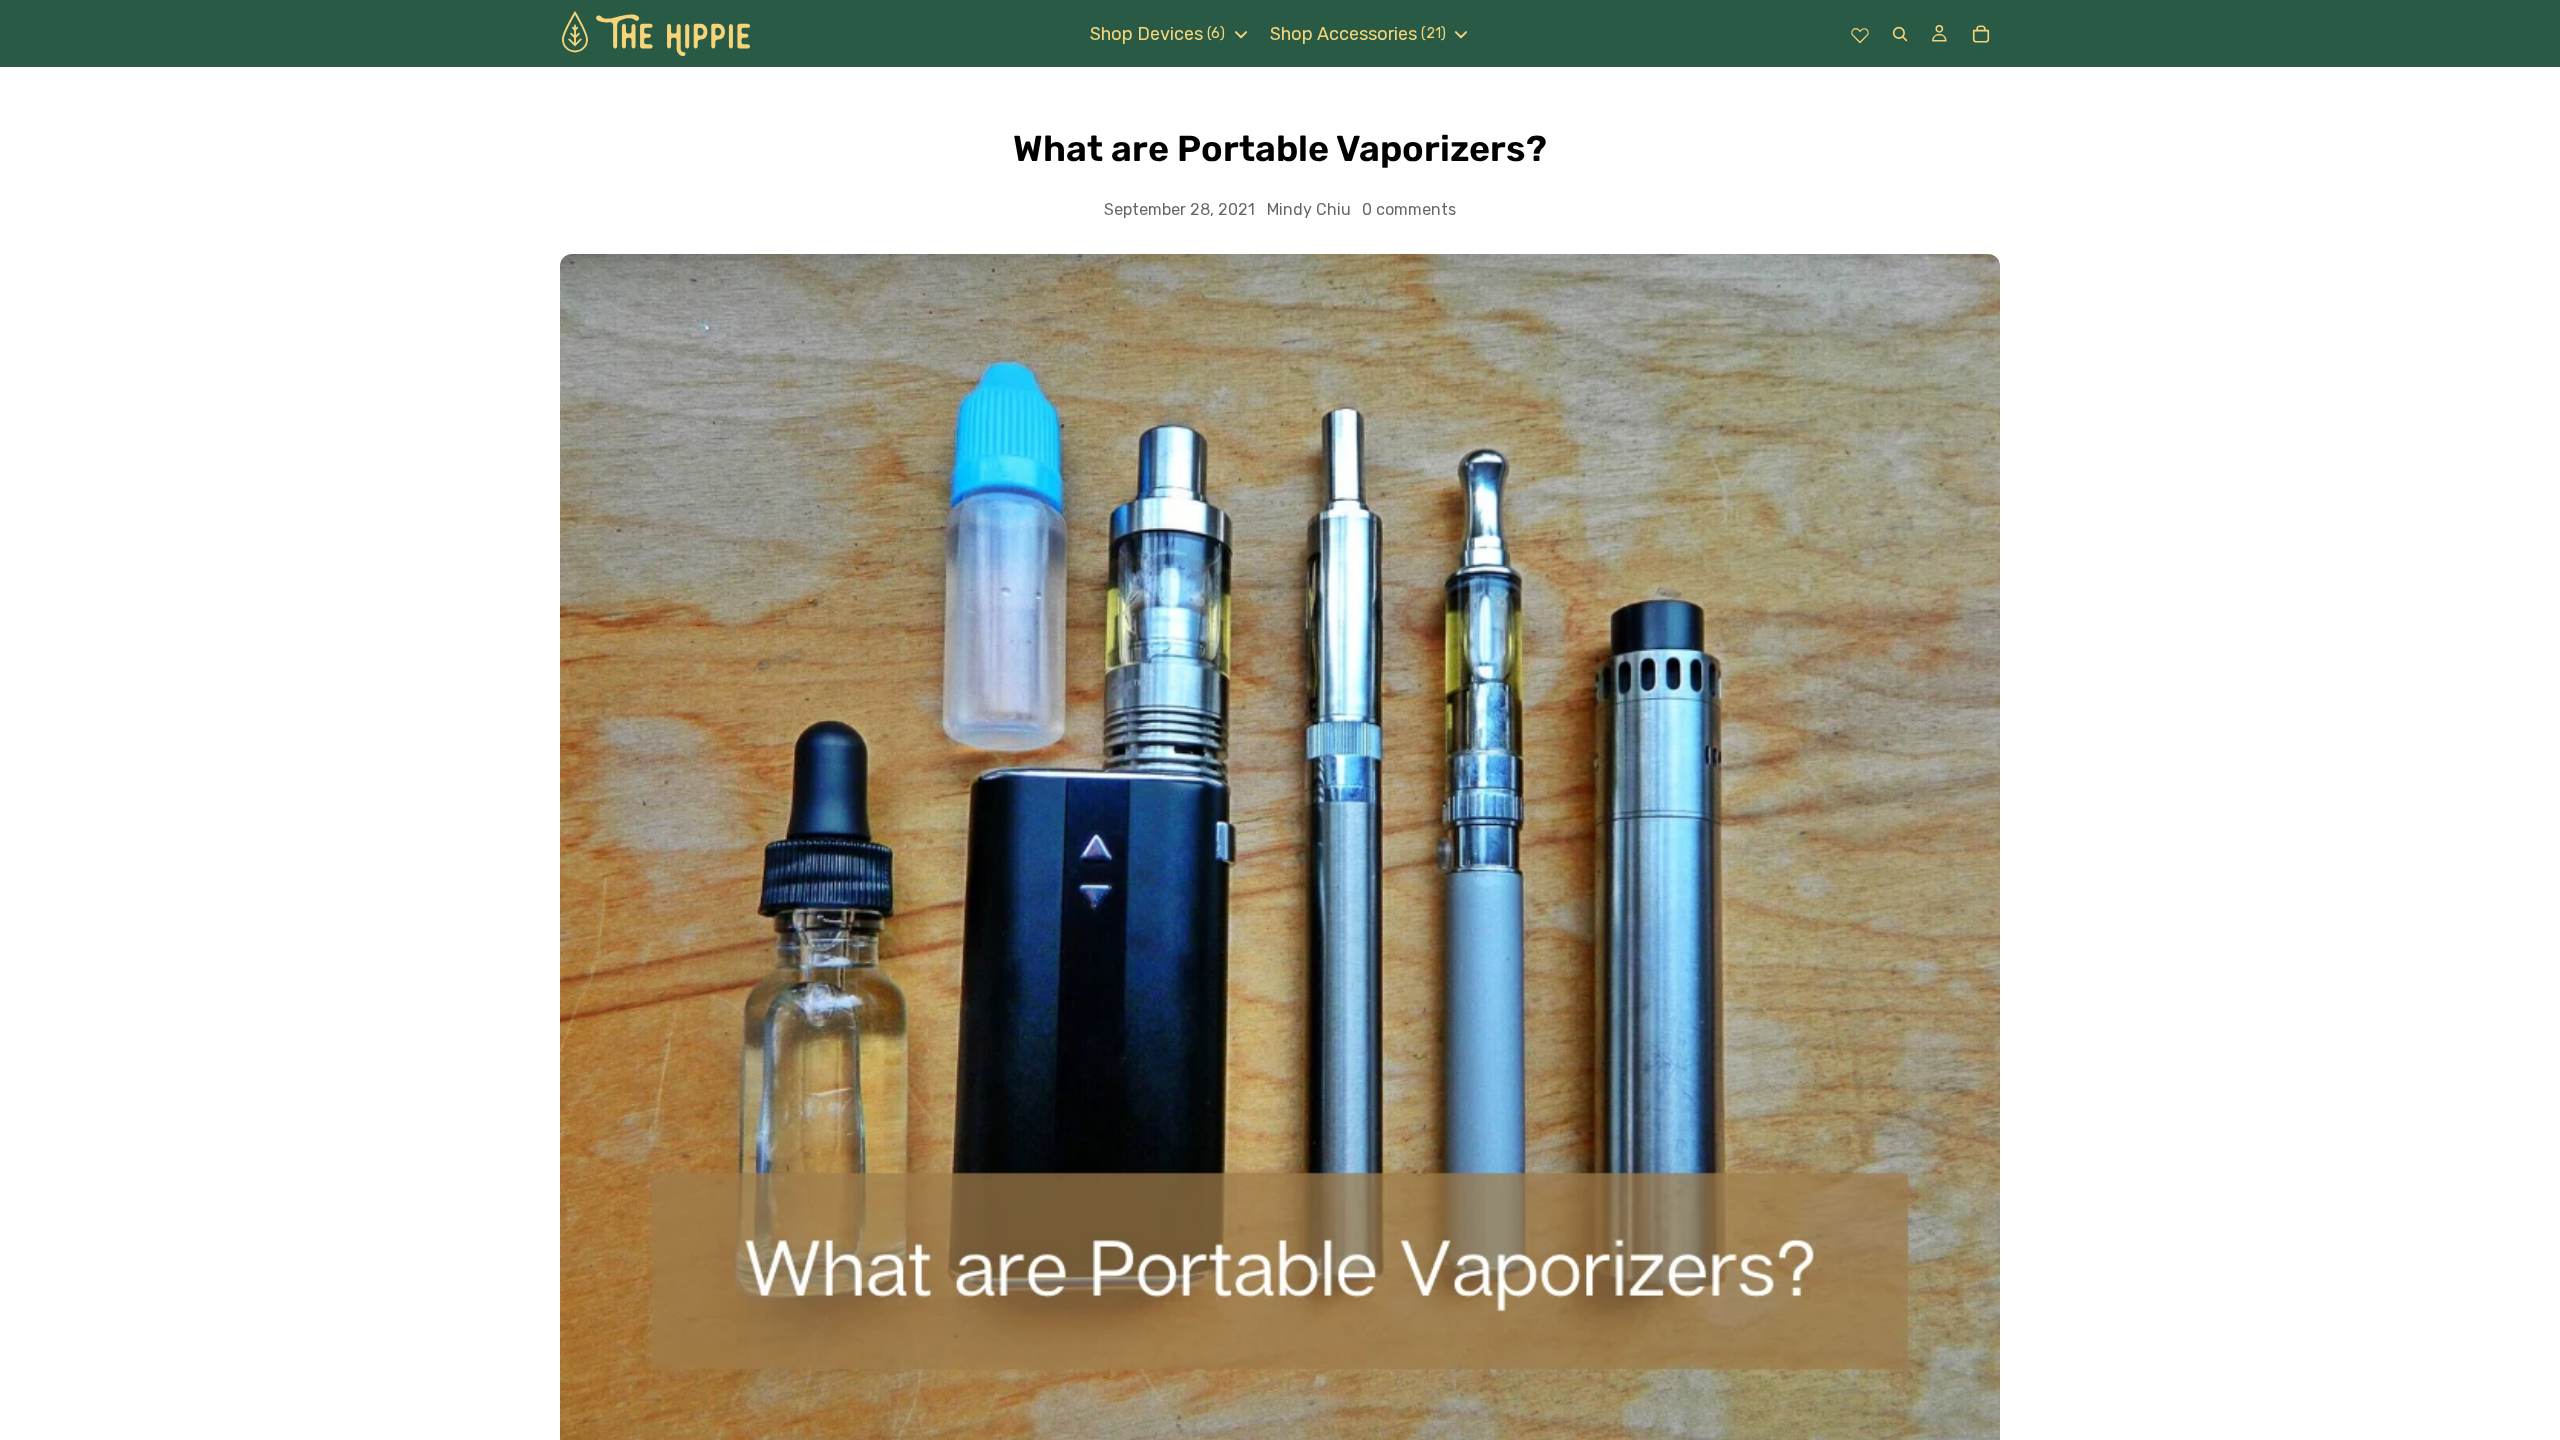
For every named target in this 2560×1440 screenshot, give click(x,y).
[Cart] (1980, 34)
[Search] (1899, 33)
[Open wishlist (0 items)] (1860, 34)
